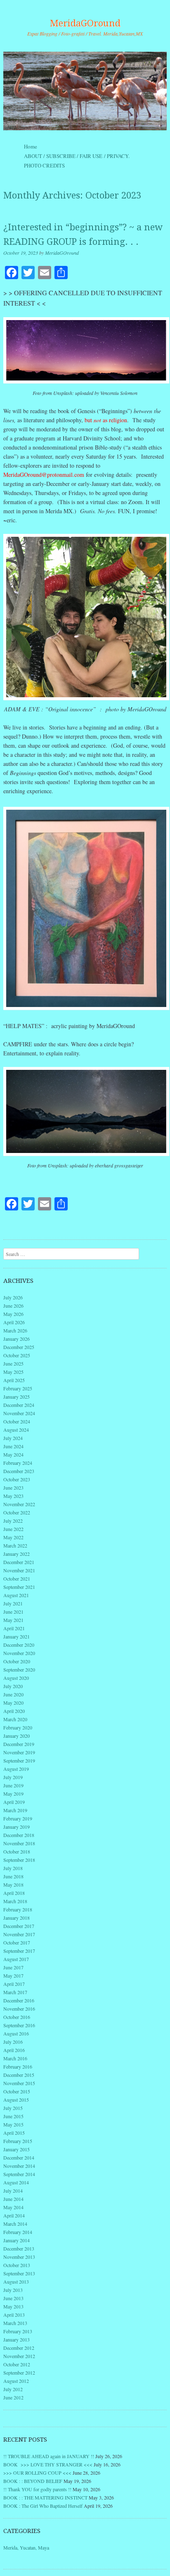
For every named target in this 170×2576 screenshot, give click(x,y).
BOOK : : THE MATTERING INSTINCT (45, 2497)
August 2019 (16, 1769)
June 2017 (13, 1967)
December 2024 (19, 1405)
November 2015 (19, 2083)
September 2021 (19, 1587)
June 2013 (13, 2298)
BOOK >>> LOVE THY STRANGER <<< (48, 2464)
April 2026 (14, 1322)
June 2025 (13, 1363)
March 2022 (15, 1545)
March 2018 (15, 1901)
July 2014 (13, 2191)
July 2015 (13, 2108)
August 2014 (16, 2182)
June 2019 (13, 1785)
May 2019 (13, 1794)
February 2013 (18, 2331)
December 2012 (19, 2348)
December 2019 (19, 1744)
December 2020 (19, 1645)
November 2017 (19, 1934)
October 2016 (17, 2017)
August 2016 (16, 2033)
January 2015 (17, 2149)
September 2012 (19, 2373)
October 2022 (17, 1512)
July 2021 (13, 1603)
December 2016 (19, 2000)
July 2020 (13, 1686)
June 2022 (13, 1529)
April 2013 (14, 2315)
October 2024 (17, 1421)
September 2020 (19, 1669)
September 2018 (19, 1860)
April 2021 (14, 1628)
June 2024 (13, 1446)
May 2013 (13, 2306)
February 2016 (18, 2067)
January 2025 (17, 1397)
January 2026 (17, 1339)
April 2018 (14, 1893)
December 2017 (19, 1926)
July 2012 (13, 2389)
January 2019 (17, 1827)
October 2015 (17, 2091)
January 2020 (17, 1736)
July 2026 (13, 1297)
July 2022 (13, 1521)
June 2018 (13, 1876)
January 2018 (17, 1918)
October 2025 (17, 1355)
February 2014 (18, 2232)
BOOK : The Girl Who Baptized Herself (43, 2506)
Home (31, 146)
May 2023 (13, 1496)
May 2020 (13, 1703)
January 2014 (17, 2240)
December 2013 (19, 2248)
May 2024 (13, 1454)
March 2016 (15, 2058)
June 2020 (13, 1694)
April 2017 (14, 1984)
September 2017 (19, 1951)
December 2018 (19, 1835)
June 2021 (13, 1612)
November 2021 (19, 1570)
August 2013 (16, 2282)
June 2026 (13, 1306)
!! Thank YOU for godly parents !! (37, 2489)
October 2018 (17, 1851)
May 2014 (13, 2207)
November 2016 (19, 2009)
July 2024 (13, 1438)
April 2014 (14, 2215)
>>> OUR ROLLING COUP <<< (37, 2473)
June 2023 (13, 1488)
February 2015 (18, 2141)
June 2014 (13, 2199)
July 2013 (13, 2290)
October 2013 (17, 2265)
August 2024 (16, 1430)
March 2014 (15, 2224)
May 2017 (13, 1976)
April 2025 (14, 1380)
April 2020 (14, 1711)
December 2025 (19, 1347)
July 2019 (13, 1777)
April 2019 (14, 1802)
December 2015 (19, 2075)
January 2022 (17, 1554)
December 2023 (19, 1471)
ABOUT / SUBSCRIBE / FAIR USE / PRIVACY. (84, 156)
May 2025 (13, 1372)
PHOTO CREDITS (44, 165)
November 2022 (19, 1504)
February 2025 (18, 1388)
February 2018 (18, 1909)
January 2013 (17, 2339)
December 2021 (19, 1562)
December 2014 (19, 2157)
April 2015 (14, 2133)
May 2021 (13, 1620)
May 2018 (13, 1885)
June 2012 (13, 2397)
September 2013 (19, 2273)
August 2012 (16, 2381)
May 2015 (13, 2124)
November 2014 (19, 2166)
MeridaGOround (85, 23)
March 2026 (15, 1330)
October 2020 (17, 1661)
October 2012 (17, 2364)
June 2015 (13, 2116)
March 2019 (15, 1810)
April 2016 (14, 2050)
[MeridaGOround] (85, 91)
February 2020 (18, 1727)
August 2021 (16, 1595)
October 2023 (17, 1479)
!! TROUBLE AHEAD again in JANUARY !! (49, 2456)
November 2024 (19, 1413)
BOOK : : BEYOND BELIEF (33, 2481)
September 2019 (19, 1760)
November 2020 (19, 1653)
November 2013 (19, 2257)
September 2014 (19, 2174)
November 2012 (19, 2356)
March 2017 (15, 1992)
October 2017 (17, 1942)
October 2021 (17, 1579)
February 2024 (18, 1463)
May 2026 (13, 1314)
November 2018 (19, 1843)
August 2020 (16, 1678)
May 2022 (13, 1537)
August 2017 (16, 1959)
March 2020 (15, 1719)
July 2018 (13, 1868)
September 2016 (19, 2025)
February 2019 (18, 1818)
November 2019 (19, 1752)
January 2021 (17, 1636)
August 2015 (16, 2100)
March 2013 (15, 2323)
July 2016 (13, 2042)
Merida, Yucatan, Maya (26, 2547)
